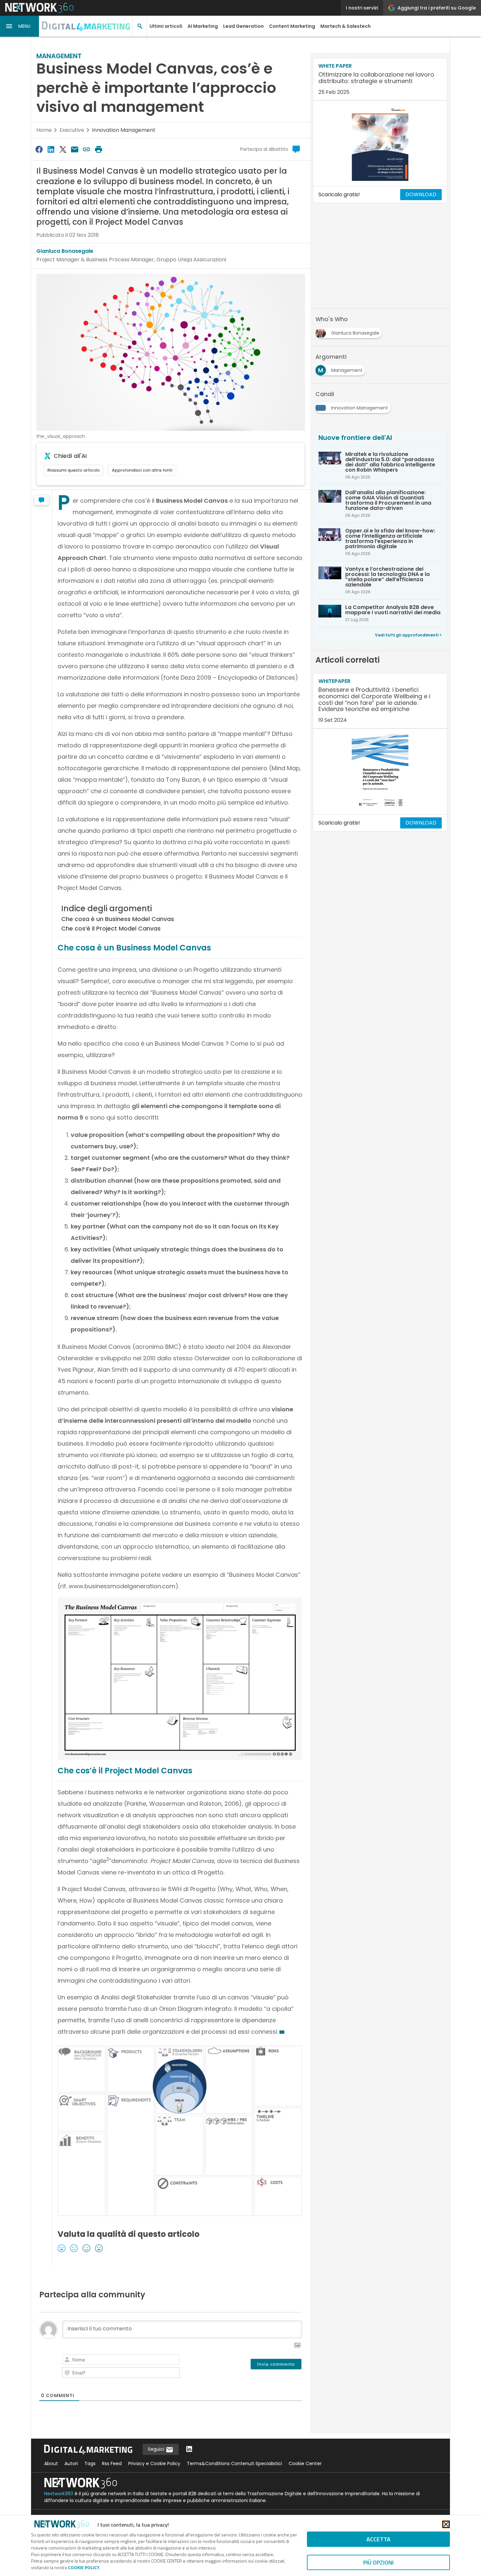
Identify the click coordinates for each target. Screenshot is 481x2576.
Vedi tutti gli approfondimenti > (408, 635)
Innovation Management (124, 130)
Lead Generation (243, 26)
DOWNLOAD (421, 194)
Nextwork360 (59, 2494)
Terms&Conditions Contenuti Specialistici (234, 2463)
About (51, 2463)
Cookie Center (305, 2463)
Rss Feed (112, 2463)
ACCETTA (378, 2539)
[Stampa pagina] (98, 149)
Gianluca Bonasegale (65, 251)
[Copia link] (87, 149)
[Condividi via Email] (75, 149)
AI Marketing (203, 26)
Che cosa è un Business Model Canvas (118, 919)
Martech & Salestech (346, 26)
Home (44, 130)
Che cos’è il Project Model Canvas (111, 928)
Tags (90, 2463)
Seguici (157, 2449)
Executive (72, 130)
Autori (71, 2463)
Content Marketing (292, 26)
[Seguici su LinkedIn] (189, 2450)
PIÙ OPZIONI (378, 2562)
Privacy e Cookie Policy (154, 2463)
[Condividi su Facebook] (39, 149)
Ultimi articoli (166, 26)
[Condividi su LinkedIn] (51, 149)
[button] (20, 26)
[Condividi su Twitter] (63, 149)
